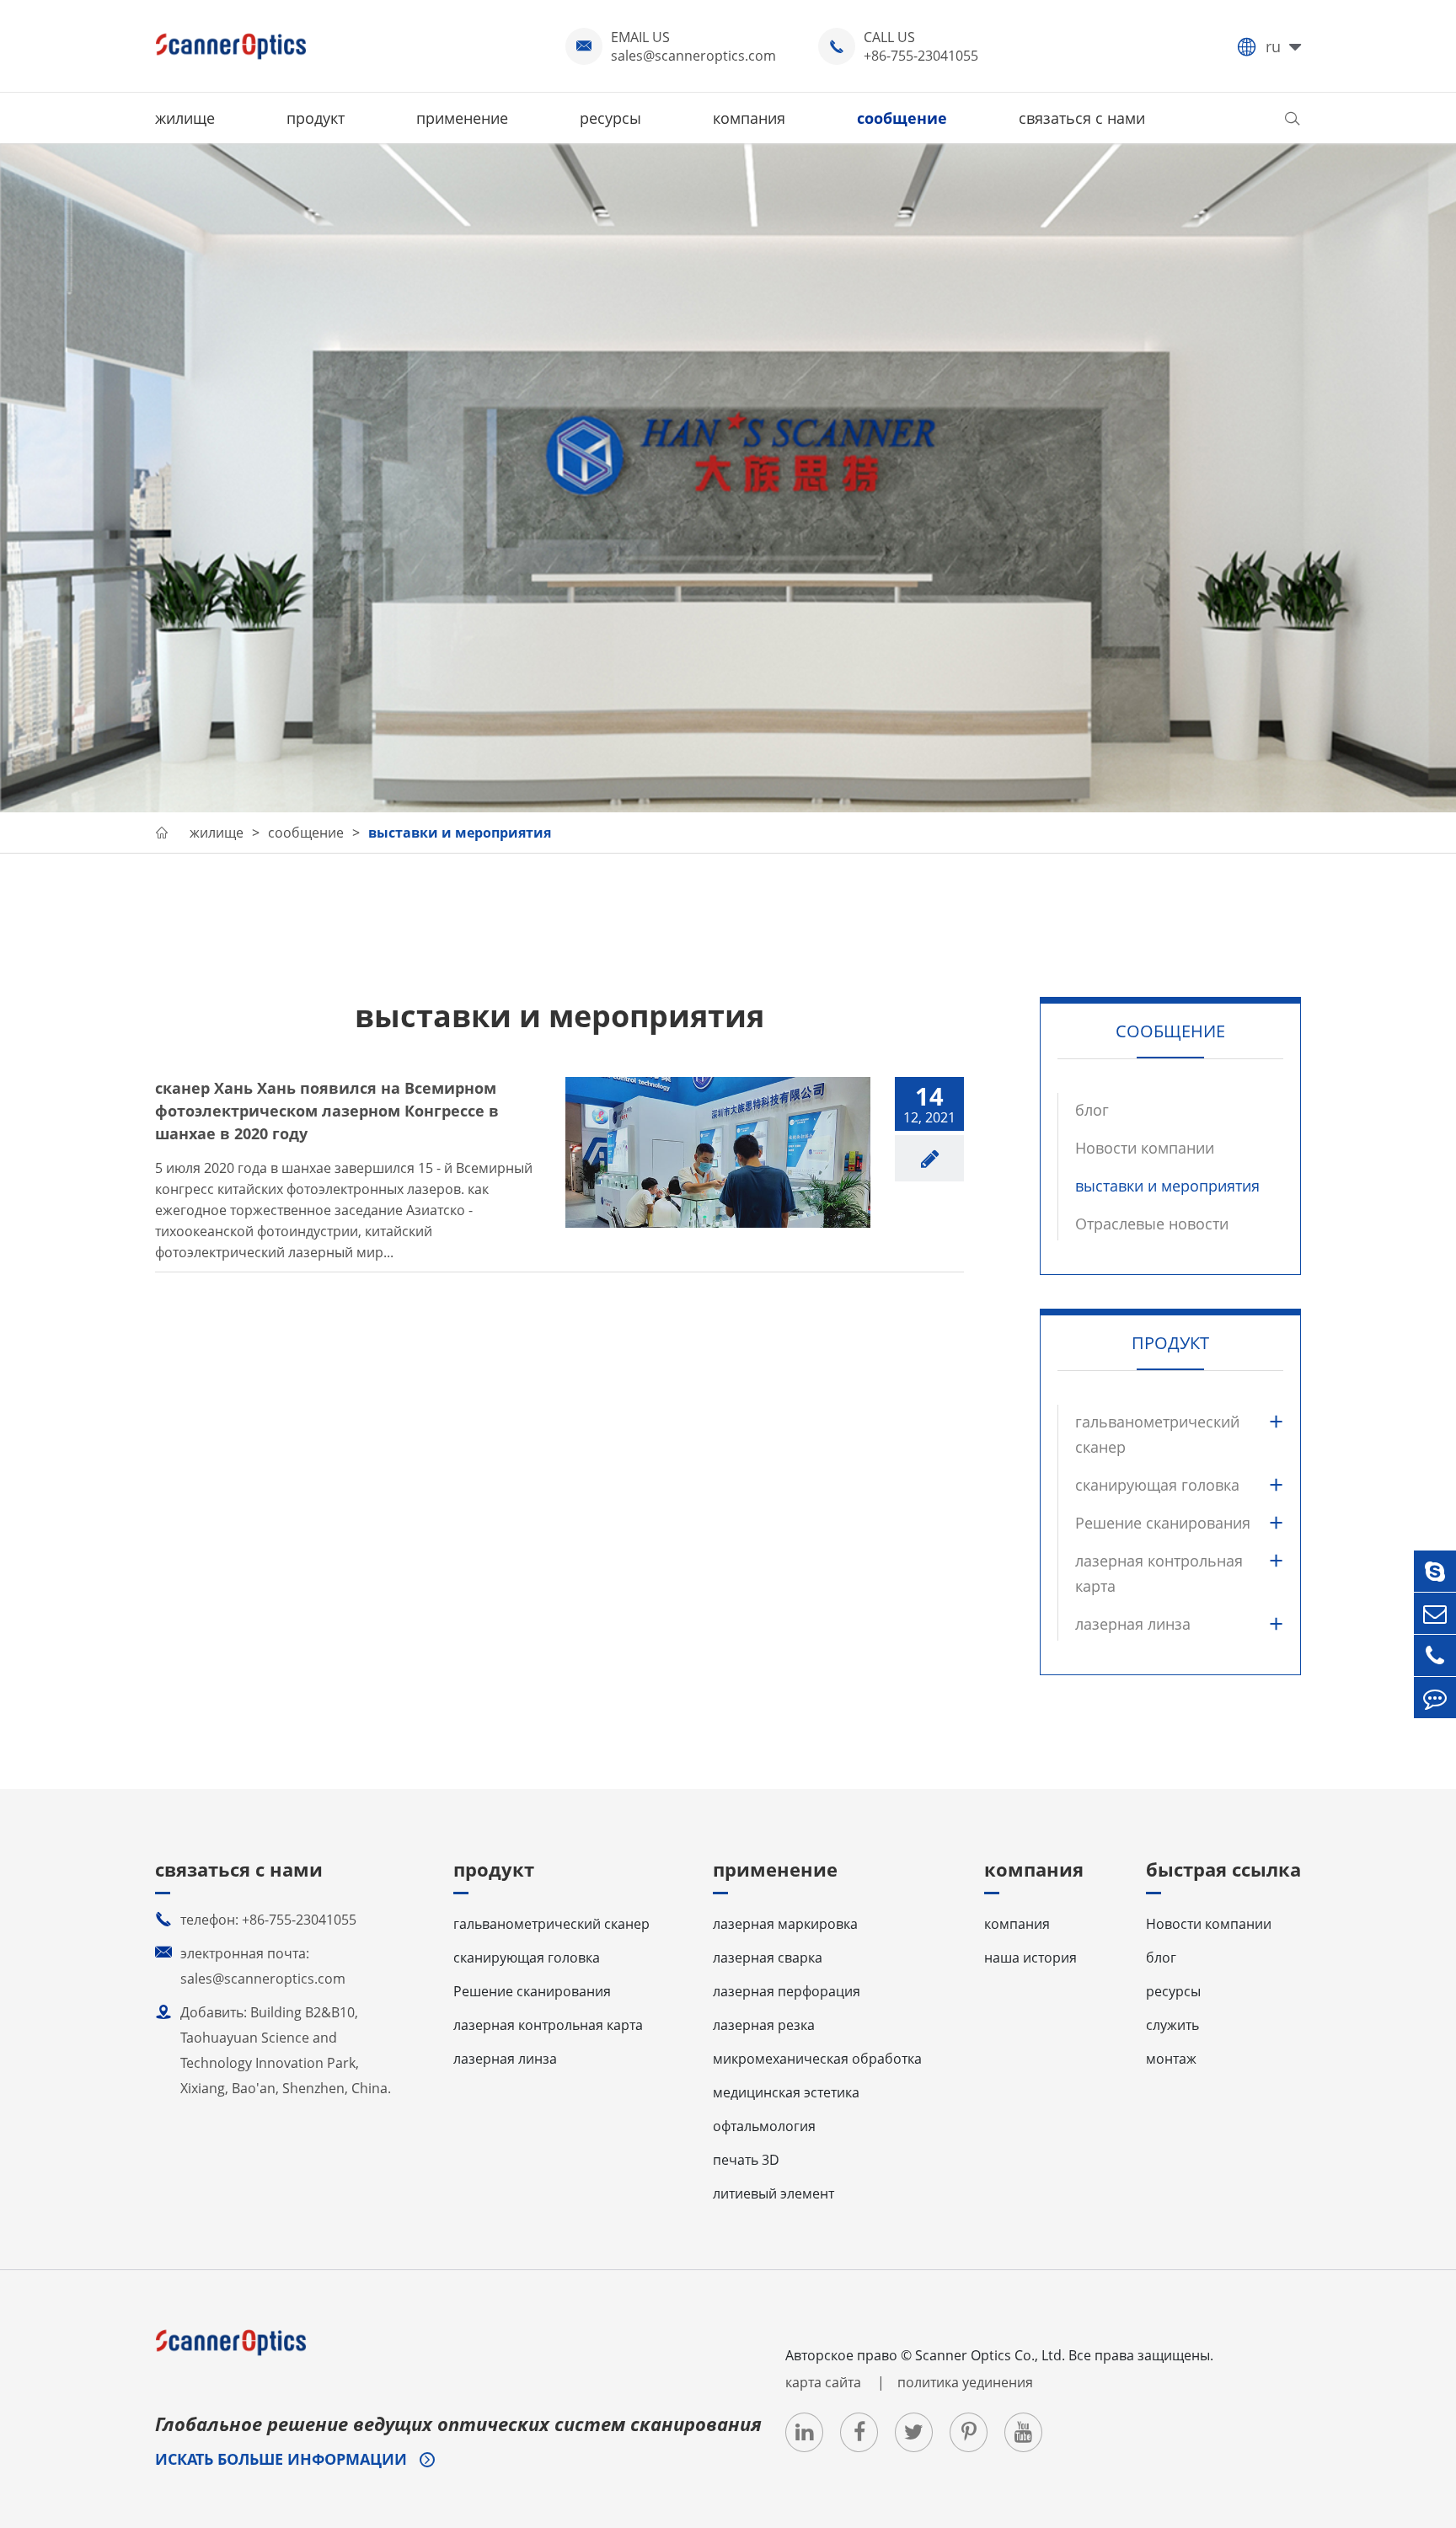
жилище (185, 118)
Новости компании (1145, 1148)
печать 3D (746, 2160)
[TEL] (1435, 1655)
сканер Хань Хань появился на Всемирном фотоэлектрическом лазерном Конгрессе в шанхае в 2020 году (327, 1111)
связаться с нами (1082, 118)
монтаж (1171, 2059)
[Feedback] (1435, 1698)
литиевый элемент (773, 2193)
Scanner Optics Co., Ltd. (990, 2355)
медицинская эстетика (786, 2092)
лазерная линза (1133, 1624)
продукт (316, 118)
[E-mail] (1435, 1613)
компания (749, 118)
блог (1092, 1110)
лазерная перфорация (787, 1991)
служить (1172, 2025)
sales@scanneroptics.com (693, 56)
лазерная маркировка (785, 1924)
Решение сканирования (1163, 1523)
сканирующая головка (1157, 1485)
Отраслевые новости (1152, 1224)
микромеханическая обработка (817, 2059)
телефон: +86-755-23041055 (256, 1920)
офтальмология (764, 2126)
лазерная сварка (768, 1958)
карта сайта (825, 2382)
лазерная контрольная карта (1159, 1573)
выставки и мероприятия (460, 833)
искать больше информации (283, 2459)
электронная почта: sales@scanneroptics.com (250, 1966)
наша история (1030, 1958)
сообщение (902, 118)
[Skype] (1435, 1571)
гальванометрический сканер (1157, 1434)
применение (462, 118)
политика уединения (965, 2382)
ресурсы (610, 118)
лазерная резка (764, 2025)
